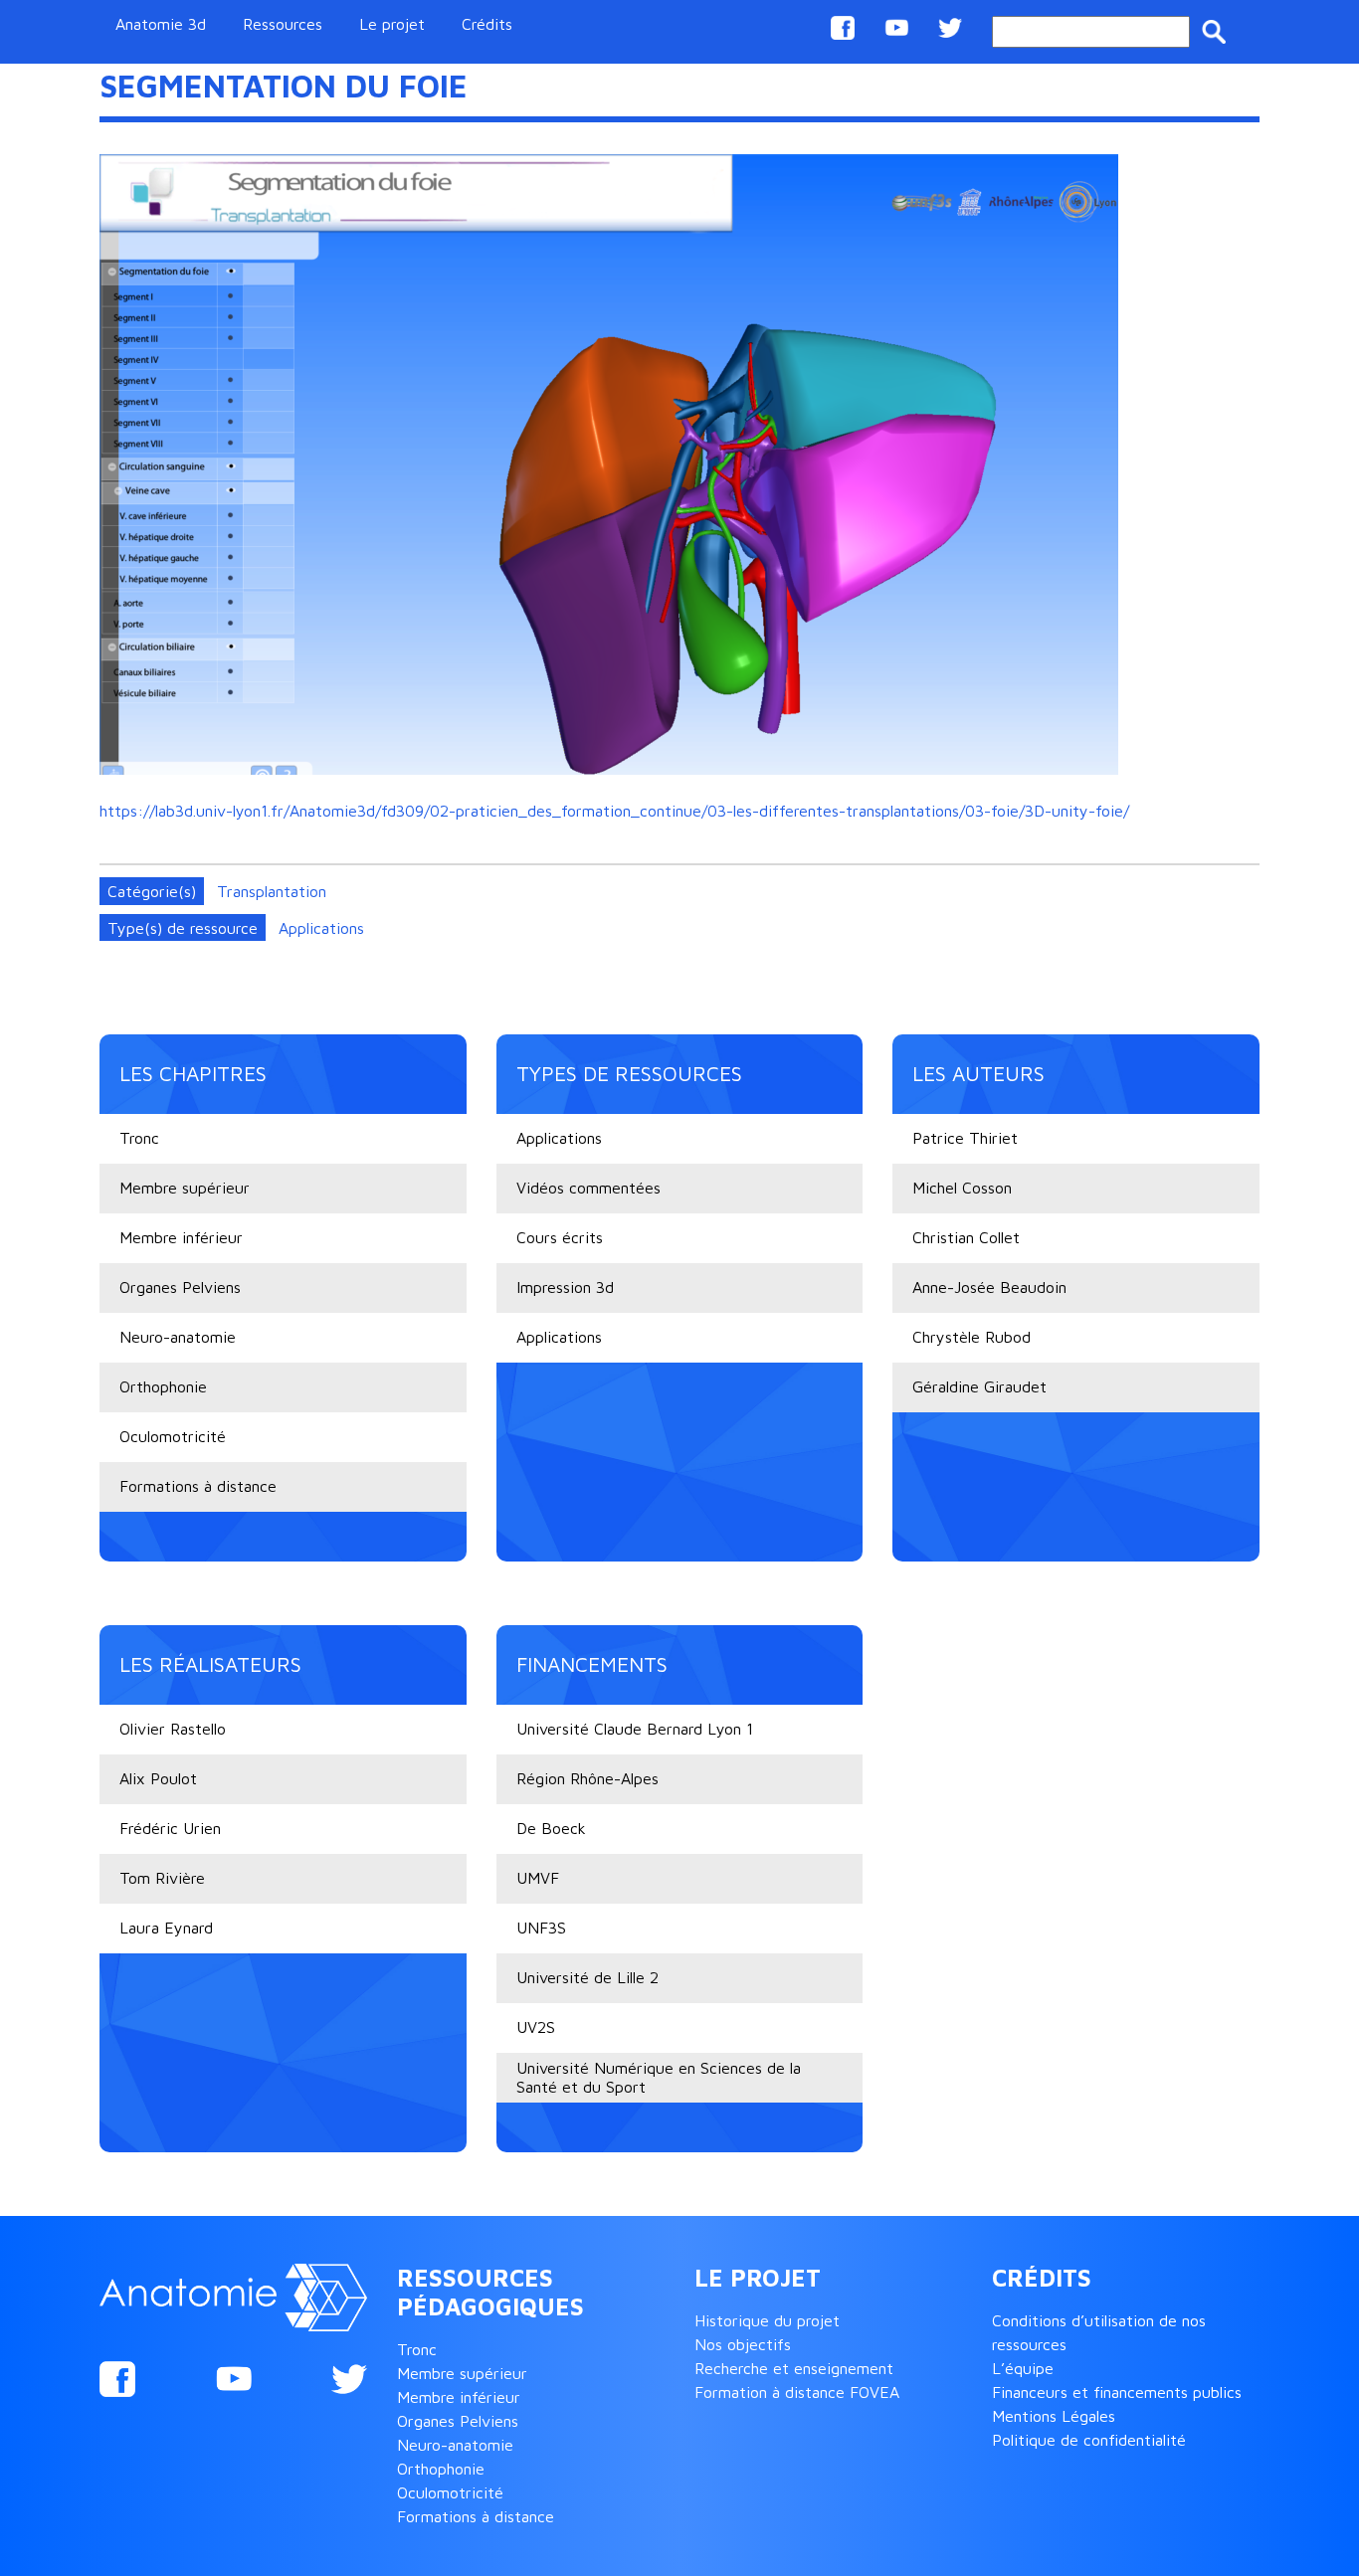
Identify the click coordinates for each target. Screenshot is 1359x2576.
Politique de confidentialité (1089, 2440)
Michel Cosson (962, 1188)
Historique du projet (767, 2320)
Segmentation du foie (284, 86)
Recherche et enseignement (794, 2368)
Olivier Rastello (173, 1729)
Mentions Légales (1054, 2416)
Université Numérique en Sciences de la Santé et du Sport (659, 2077)
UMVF (538, 1878)
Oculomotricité (173, 1436)
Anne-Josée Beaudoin (989, 1287)
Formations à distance (198, 1486)
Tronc (139, 1138)
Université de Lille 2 (587, 1977)
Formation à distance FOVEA (797, 2392)
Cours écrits (560, 1237)
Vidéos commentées (588, 1188)
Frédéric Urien (170, 1828)
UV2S (536, 2027)
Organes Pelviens (180, 1287)
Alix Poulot (158, 1778)
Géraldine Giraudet (979, 1386)
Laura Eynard (166, 1928)
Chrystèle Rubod (971, 1337)
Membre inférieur (181, 1237)
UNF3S (541, 1928)
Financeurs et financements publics (1117, 2392)
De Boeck (551, 1828)
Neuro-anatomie (178, 1337)
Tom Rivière (162, 1878)
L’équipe (1023, 2368)
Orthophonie (163, 1386)
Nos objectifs (743, 2344)
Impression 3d (565, 1287)
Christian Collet (966, 1237)
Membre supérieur (185, 1188)
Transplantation (272, 891)
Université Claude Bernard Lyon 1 (635, 1729)
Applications (321, 928)
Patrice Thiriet (965, 1138)
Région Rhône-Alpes (587, 1778)
